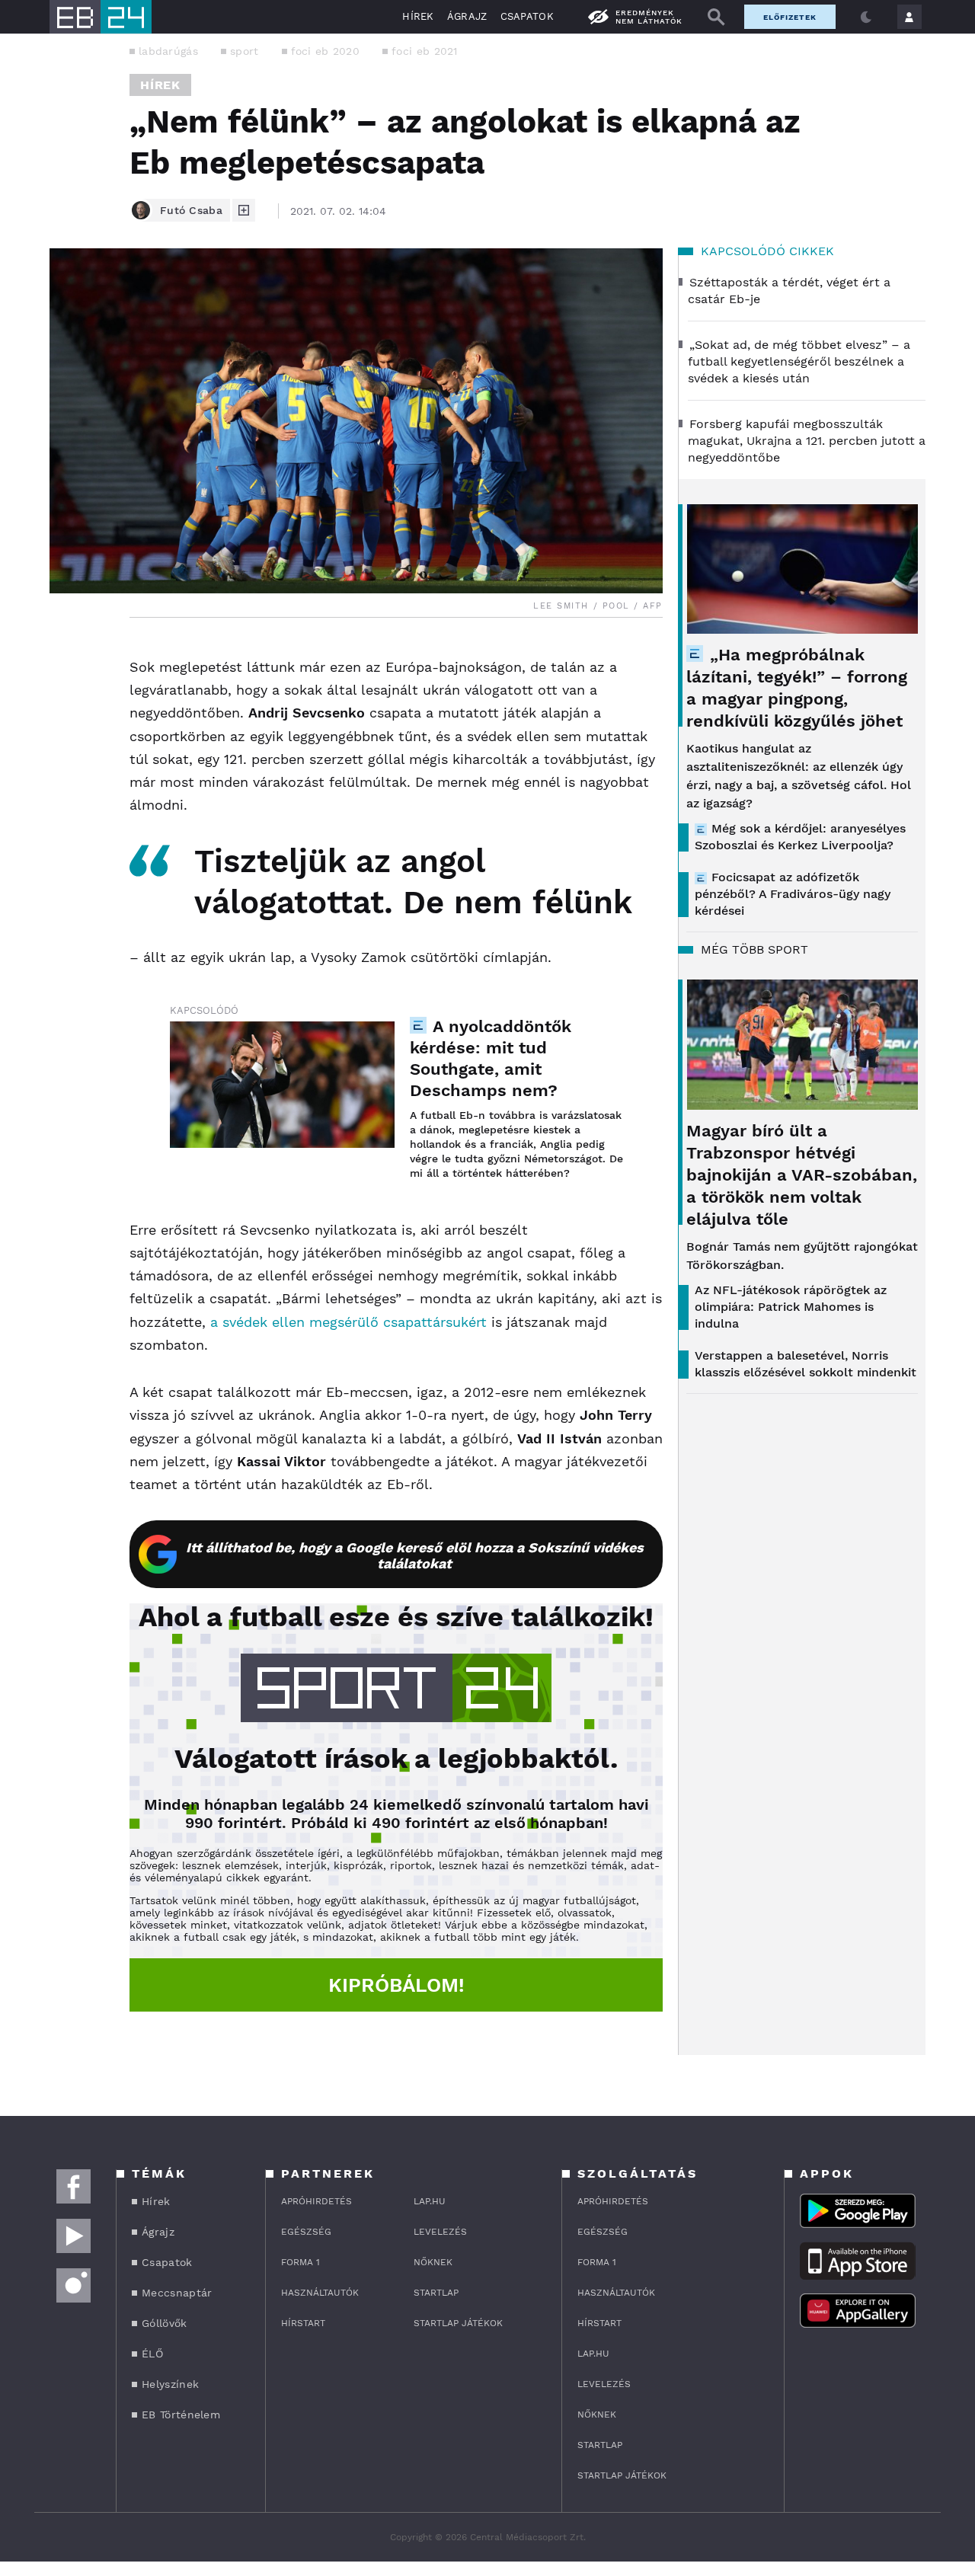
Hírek (418, 16)
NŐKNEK (433, 2262)
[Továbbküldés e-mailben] (66, 698)
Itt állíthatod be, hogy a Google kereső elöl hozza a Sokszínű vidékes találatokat (415, 1555)
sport (245, 51)
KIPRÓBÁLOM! (396, 1985)
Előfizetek (790, 17)
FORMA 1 (300, 2262)
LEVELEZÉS (440, 2232)
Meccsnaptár (177, 2293)
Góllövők (164, 2323)
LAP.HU (430, 2201)
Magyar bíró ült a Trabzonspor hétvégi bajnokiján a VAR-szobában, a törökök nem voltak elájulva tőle (802, 1175)
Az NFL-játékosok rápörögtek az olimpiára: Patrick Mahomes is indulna (791, 1307)
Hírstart (303, 2323)
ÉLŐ (152, 2354)
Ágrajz (467, 16)
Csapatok (527, 16)
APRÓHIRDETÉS (316, 2201)
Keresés (716, 17)
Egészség (306, 2232)
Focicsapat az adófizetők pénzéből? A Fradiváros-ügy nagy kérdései (793, 894)
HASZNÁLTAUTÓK (320, 2293)
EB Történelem (181, 2415)
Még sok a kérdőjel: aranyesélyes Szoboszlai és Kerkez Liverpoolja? (800, 837)
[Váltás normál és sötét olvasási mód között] (866, 17)
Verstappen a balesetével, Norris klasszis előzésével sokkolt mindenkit (806, 1364)
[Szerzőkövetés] (244, 210)
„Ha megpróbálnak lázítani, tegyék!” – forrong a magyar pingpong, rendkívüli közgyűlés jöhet (797, 688)
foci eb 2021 (425, 51)
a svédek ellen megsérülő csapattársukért (348, 1322)
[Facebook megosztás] (66, 657)
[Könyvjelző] (66, 744)
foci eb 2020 (326, 51)
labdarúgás (168, 51)
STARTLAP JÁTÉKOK (458, 2323)
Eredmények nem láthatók (649, 17)
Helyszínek (170, 2384)
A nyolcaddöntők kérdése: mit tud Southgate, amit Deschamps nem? (491, 1058)
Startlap (436, 2293)
